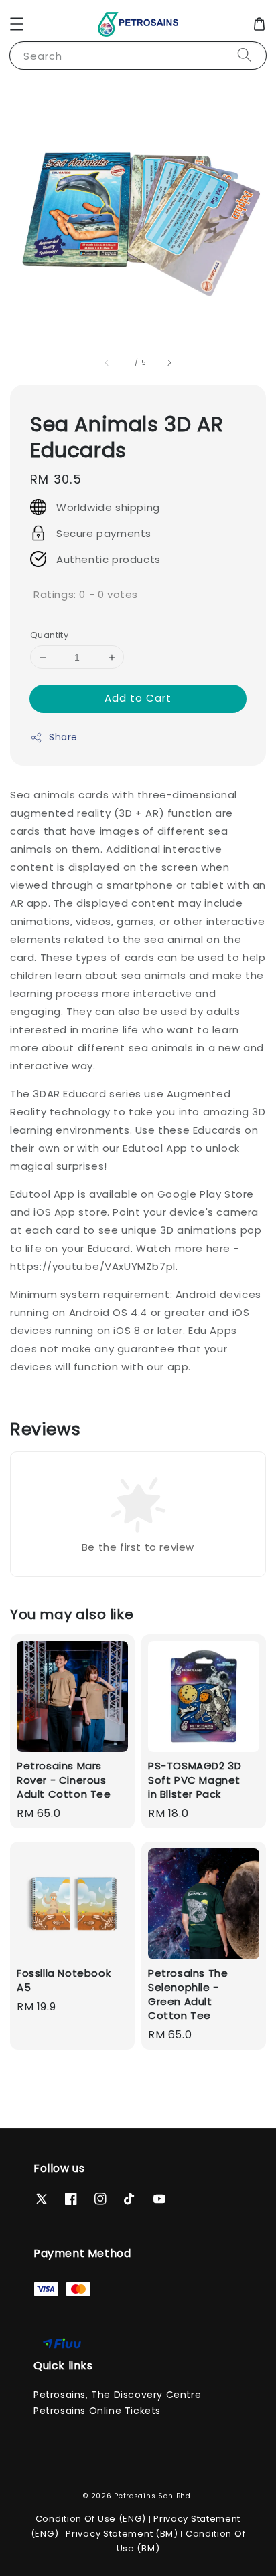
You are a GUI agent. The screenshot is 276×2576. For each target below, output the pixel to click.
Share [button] (63, 737)
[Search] (245, 55)
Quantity (49, 635)
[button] (17, 24)
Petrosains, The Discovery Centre (117, 2395)
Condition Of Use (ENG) (91, 2519)
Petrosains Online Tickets (97, 2411)
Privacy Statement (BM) (122, 2534)
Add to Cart (138, 698)
